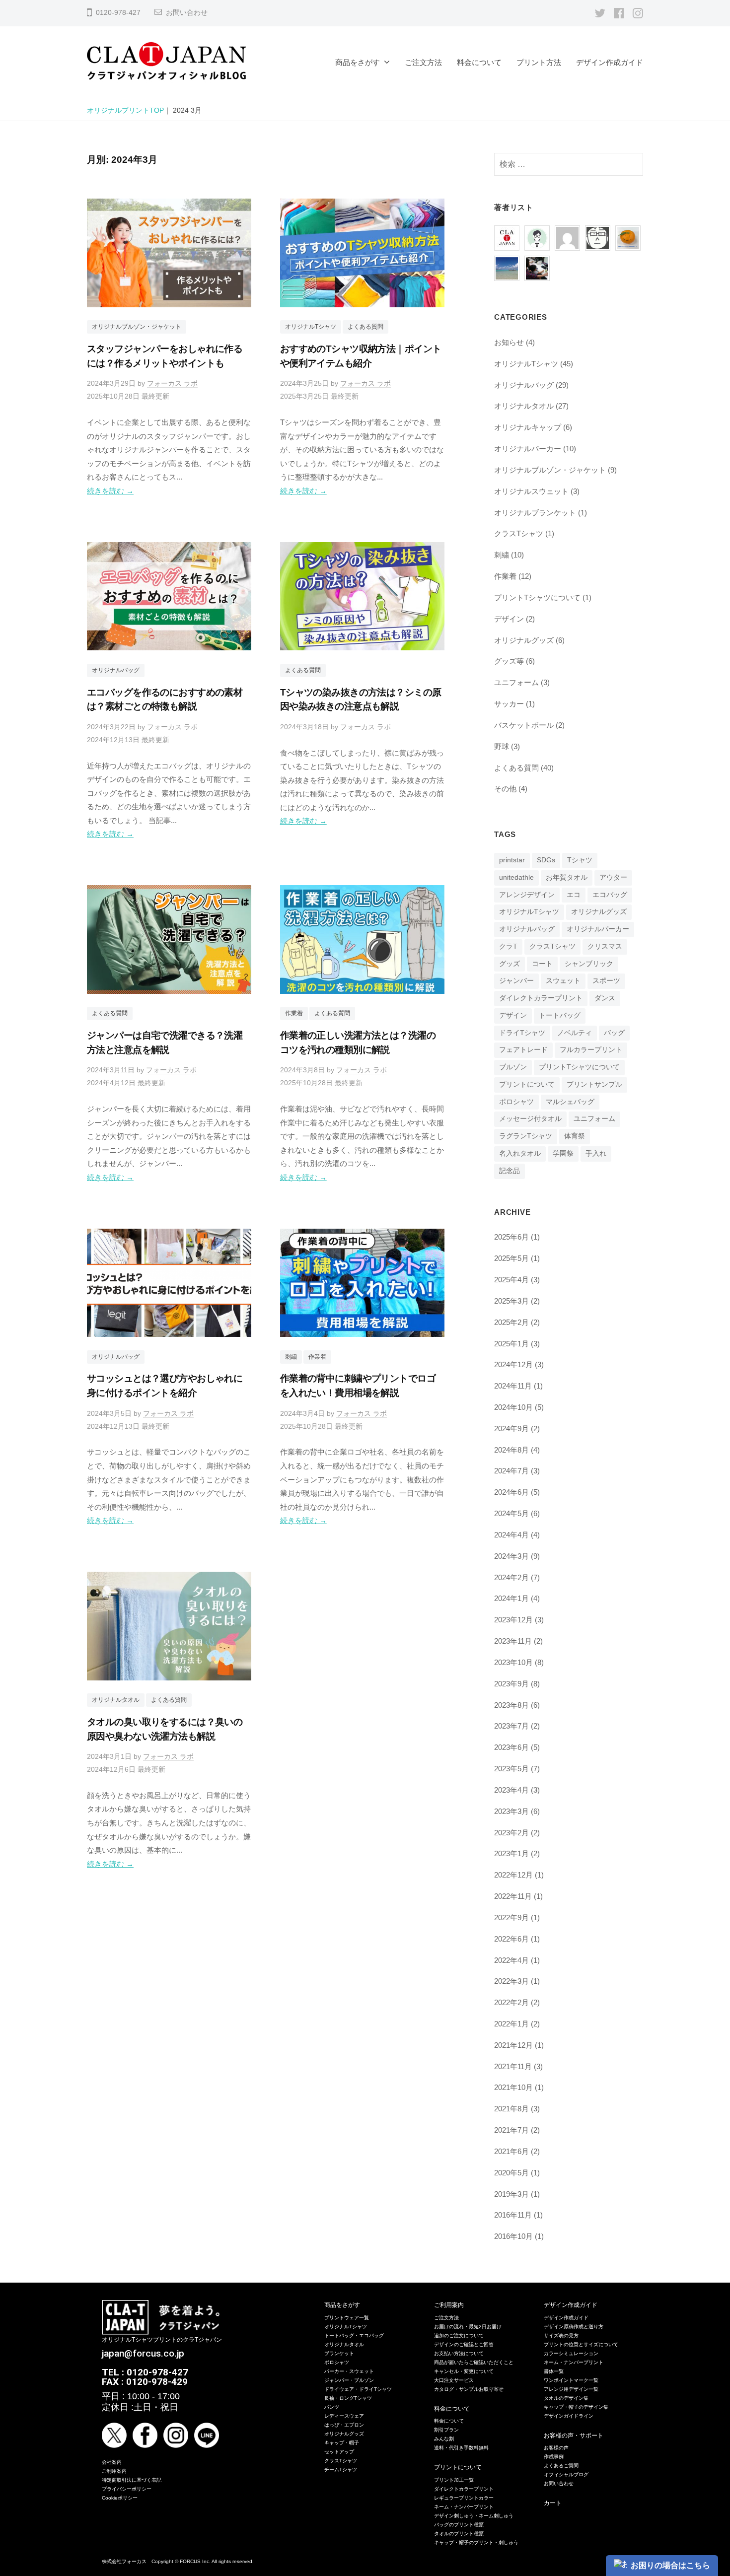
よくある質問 (365, 327)
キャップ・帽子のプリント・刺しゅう (476, 2542)
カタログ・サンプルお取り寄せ (469, 2389)
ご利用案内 (114, 2471)
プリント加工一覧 (454, 2480)
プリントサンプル (594, 1084)
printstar (512, 860)
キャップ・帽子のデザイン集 (576, 2407)
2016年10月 (513, 2236)
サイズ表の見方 (561, 2335)
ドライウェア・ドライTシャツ (358, 2389)
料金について (479, 62)
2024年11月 (513, 1386)
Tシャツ (580, 860)
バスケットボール (524, 725)
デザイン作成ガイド (610, 62)
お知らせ (509, 342)
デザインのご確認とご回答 (464, 2344)
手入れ (596, 1153)
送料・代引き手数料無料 (461, 2448)
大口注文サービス (454, 2380)
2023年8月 (511, 1705)
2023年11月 (513, 1641)
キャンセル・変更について (464, 2371)
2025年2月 (511, 1322)
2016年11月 (513, 2215)
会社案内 (112, 2462)
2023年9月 (511, 1684)
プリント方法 (539, 62)
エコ (574, 895)
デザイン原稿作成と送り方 (574, 2327)
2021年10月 (513, 2087)
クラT (508, 946)
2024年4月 (511, 1535)
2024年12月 (513, 1364)
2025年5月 (511, 1258)
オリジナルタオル (116, 1700)
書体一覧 (554, 2371)
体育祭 (575, 1136)
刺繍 (291, 1357)
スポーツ (606, 981)
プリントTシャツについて (537, 597)
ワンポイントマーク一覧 (571, 2380)
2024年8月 (511, 1450)
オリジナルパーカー (528, 449)
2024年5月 (511, 1513)
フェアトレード (523, 1050)
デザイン (509, 619)
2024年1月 (511, 1598)
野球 (502, 746)
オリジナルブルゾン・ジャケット (137, 327)
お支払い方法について (459, 2353)
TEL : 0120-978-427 (145, 2372)
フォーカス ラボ (172, 383)
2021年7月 (511, 2130)
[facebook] (619, 13)
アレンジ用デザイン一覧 (571, 2389)
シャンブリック (589, 964)
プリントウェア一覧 (347, 2318)
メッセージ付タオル (530, 1119)
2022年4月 (511, 1960)
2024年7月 (511, 1471)
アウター (613, 877)
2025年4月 (511, 1280)
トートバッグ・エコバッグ (354, 2335)
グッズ (510, 964)
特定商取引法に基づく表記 (132, 2480)
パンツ (332, 2407)
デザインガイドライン (569, 2416)
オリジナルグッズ (524, 640)
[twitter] (600, 13)
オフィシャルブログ (566, 2474)
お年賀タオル (567, 877)
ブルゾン (513, 1067)
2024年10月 (513, 1407)
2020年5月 (511, 2173)
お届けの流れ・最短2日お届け (468, 2327)
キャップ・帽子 (342, 2443)
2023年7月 (511, 1726)
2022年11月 (513, 1896)
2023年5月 (511, 1769)
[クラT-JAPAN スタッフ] (507, 234)
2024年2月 (511, 1577)
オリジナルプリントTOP (125, 110)
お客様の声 (556, 2448)
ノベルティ (575, 1033)
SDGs (546, 860)
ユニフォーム (516, 682)
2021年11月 (513, 2066)
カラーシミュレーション (571, 2353)
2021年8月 (511, 2109)
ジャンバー (516, 981)
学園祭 (563, 1153)
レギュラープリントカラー (464, 2498)
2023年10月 (513, 1662)
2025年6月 (511, 1237)
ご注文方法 (423, 62)
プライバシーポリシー (127, 2489)
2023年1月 (511, 1853)
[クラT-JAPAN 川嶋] (598, 234)
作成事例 (554, 2457)
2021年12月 (513, 2045)
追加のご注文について (459, 2335)
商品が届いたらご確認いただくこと (474, 2362)
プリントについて (527, 1084)
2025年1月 (511, 1344)
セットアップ (339, 2452)
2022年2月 (511, 2002)
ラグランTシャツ (526, 1136)
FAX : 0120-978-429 (145, 2382)
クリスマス (605, 946)
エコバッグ (610, 895)
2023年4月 (511, 1790)
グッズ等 (509, 661)
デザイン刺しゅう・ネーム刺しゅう (474, 2516)
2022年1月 (511, 2024)
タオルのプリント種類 (459, 2534)
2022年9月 (511, 1917)
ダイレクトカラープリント (541, 998)
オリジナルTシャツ (311, 327)
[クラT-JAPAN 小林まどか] (628, 234)
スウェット (563, 981)
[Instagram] (638, 13)
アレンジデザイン (527, 895)
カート (553, 2503)
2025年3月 (511, 1301)
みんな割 (444, 2439)
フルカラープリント (591, 1050)
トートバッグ (560, 1015)
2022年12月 (513, 1875)
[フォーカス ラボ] (537, 234)
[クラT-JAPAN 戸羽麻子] (507, 264)
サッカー (509, 704)
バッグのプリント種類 (459, 2525)
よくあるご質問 (561, 2466)
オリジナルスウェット (531, 491)
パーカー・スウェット (349, 2371)
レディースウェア (344, 2416)
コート (542, 964)
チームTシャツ (341, 2470)
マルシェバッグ (570, 1102)
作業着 (294, 1013)
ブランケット (339, 2353)
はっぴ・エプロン (344, 2425)
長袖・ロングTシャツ (348, 2398)
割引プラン (446, 2430)
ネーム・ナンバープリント (464, 2507)
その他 (505, 789)
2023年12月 (513, 1620)
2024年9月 (511, 1428)
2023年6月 (511, 1747)
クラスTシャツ (519, 533)
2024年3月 (511, 1556)
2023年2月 (511, 1833)
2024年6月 (511, 1492)
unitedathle (516, 877)
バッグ (614, 1033)
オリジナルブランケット (535, 513)
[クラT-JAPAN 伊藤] (567, 234)
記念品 (510, 1171)
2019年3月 (511, 2194)
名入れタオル (520, 1153)
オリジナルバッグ (116, 670)
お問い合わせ (187, 13)
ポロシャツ (516, 1102)
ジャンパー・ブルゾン (349, 2380)
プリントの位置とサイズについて (581, 2344)
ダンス (605, 998)
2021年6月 (511, 2151)
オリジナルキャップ (528, 427)
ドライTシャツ (522, 1033)
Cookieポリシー (120, 2498)
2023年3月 (511, 1811)
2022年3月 (511, 1981)
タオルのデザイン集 (566, 2398)
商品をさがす (358, 62)
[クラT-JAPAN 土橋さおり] (537, 264)
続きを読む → (110, 491)
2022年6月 (511, 1939)
